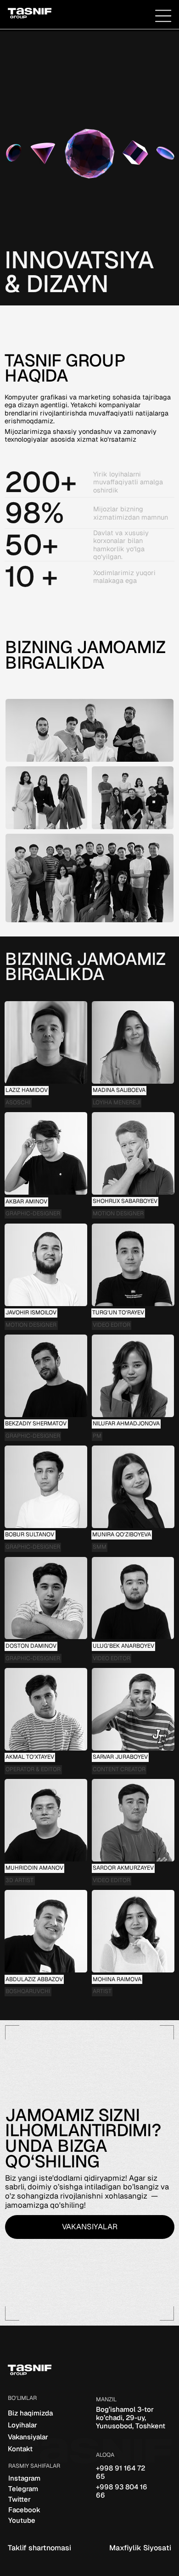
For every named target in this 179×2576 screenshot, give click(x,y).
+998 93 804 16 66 (122, 2491)
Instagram (24, 2478)
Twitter (20, 2499)
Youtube (22, 2520)
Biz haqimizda (30, 2413)
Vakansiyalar (28, 2437)
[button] (163, 16)
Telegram (23, 2489)
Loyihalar (22, 2425)
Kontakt (20, 2449)
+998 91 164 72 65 (120, 2472)
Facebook (24, 2510)
